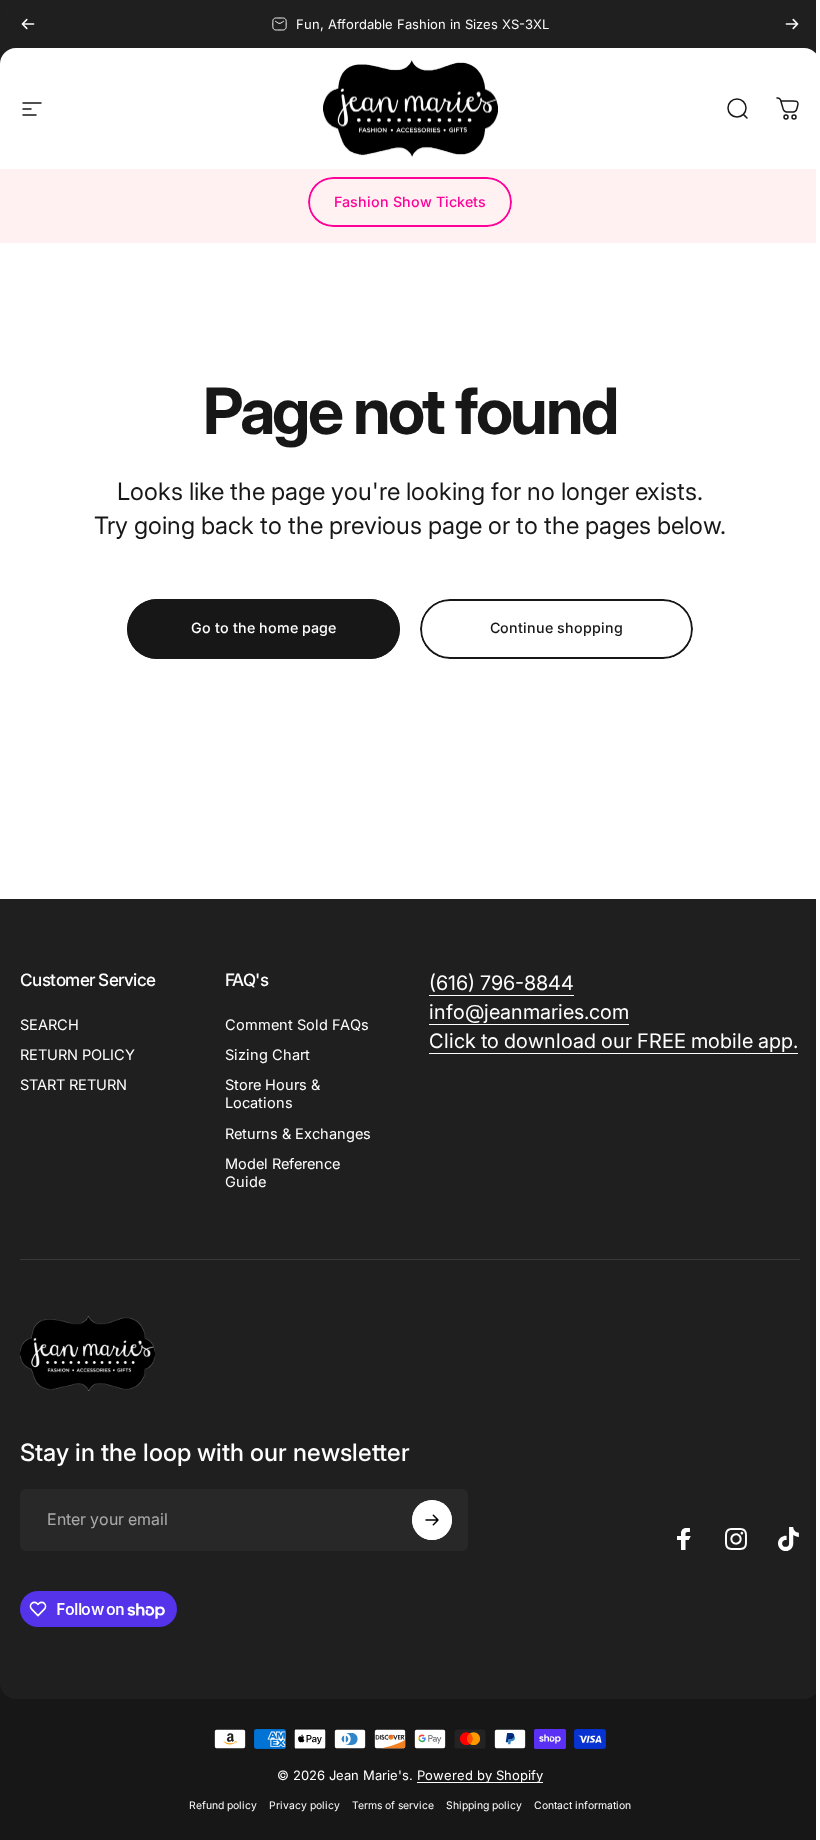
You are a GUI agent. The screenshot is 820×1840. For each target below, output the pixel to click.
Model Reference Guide (282, 1173)
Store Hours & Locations (272, 1094)
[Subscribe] (432, 1520)
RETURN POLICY (77, 1055)
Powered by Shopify (480, 1775)
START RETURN (73, 1085)
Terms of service (393, 1805)
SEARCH (49, 1025)
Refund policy (223, 1805)
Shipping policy (484, 1805)
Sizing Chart (267, 1055)
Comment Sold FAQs (297, 1025)
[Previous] (28, 24)
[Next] (792, 24)
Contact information (582, 1805)
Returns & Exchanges (298, 1134)
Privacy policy (304, 1805)
